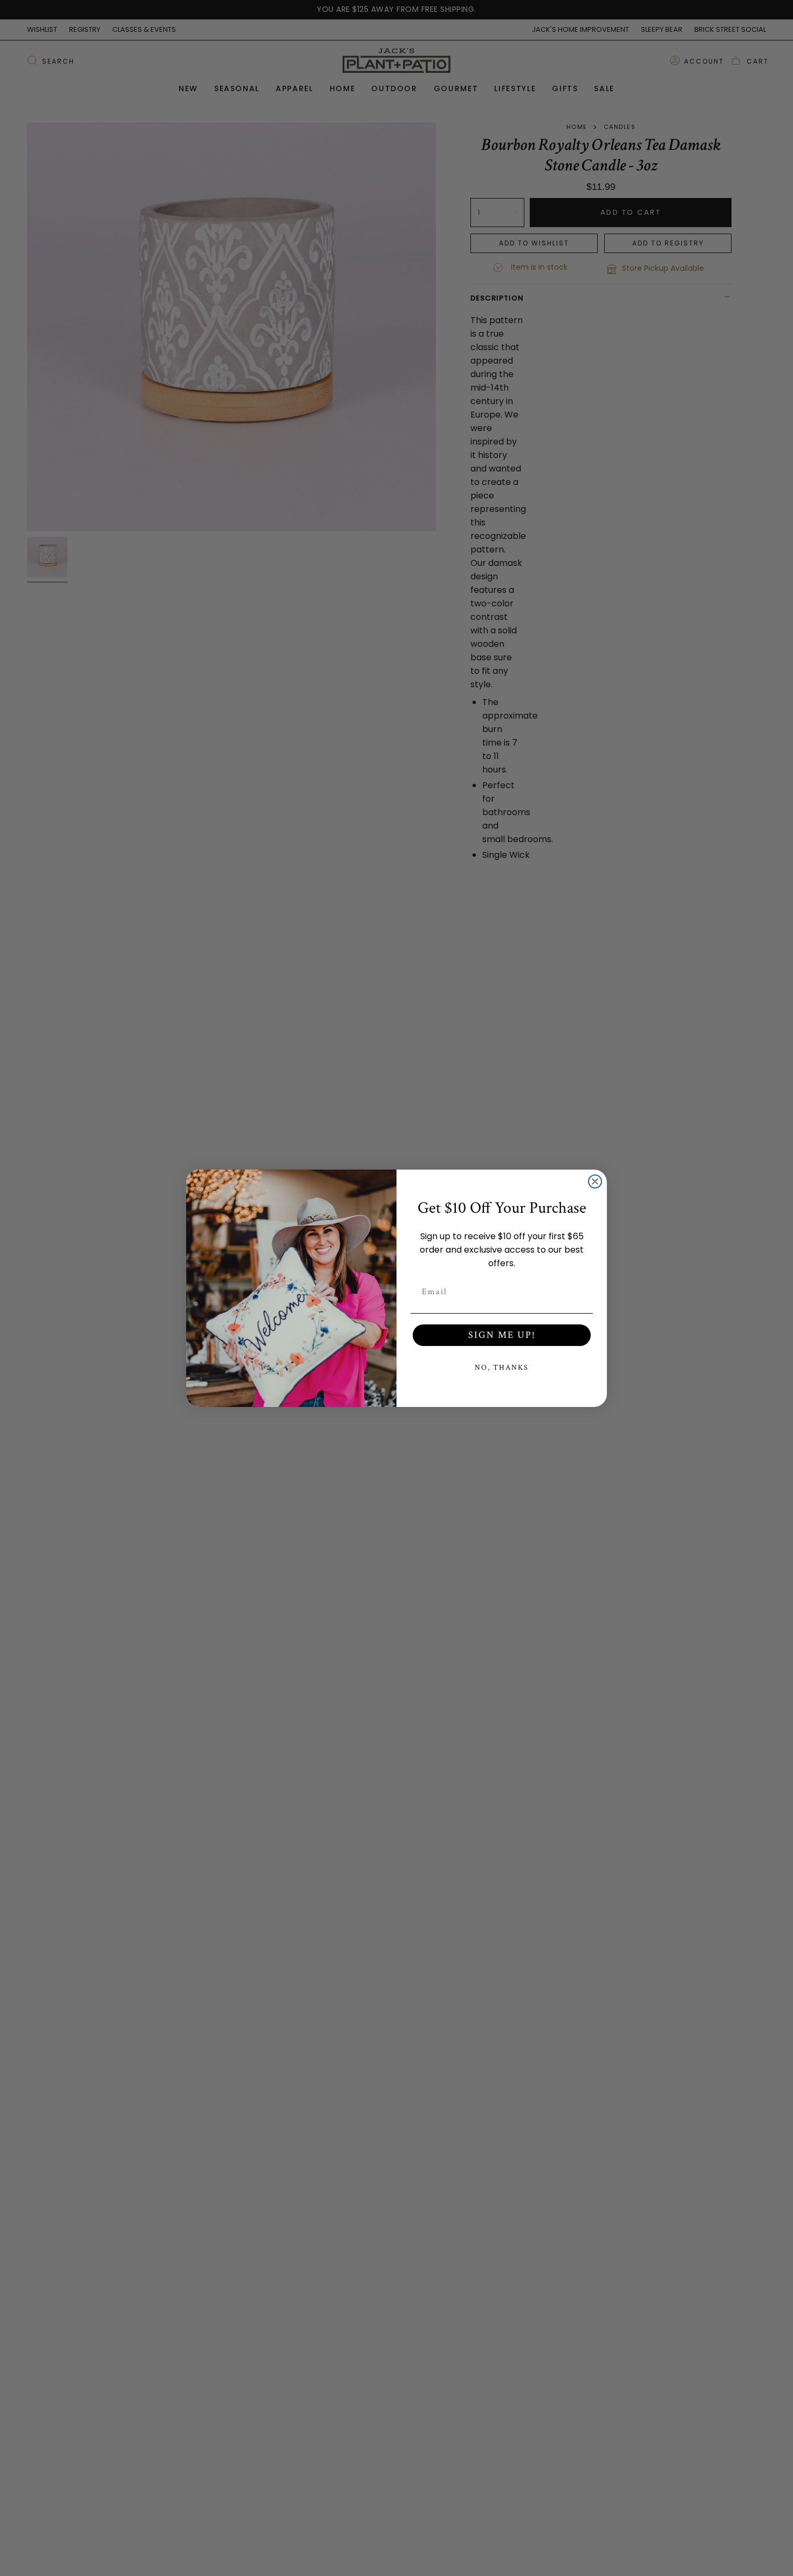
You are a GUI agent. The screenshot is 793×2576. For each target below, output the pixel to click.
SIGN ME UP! (502, 1335)
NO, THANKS (502, 1368)
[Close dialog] (595, 1181)
